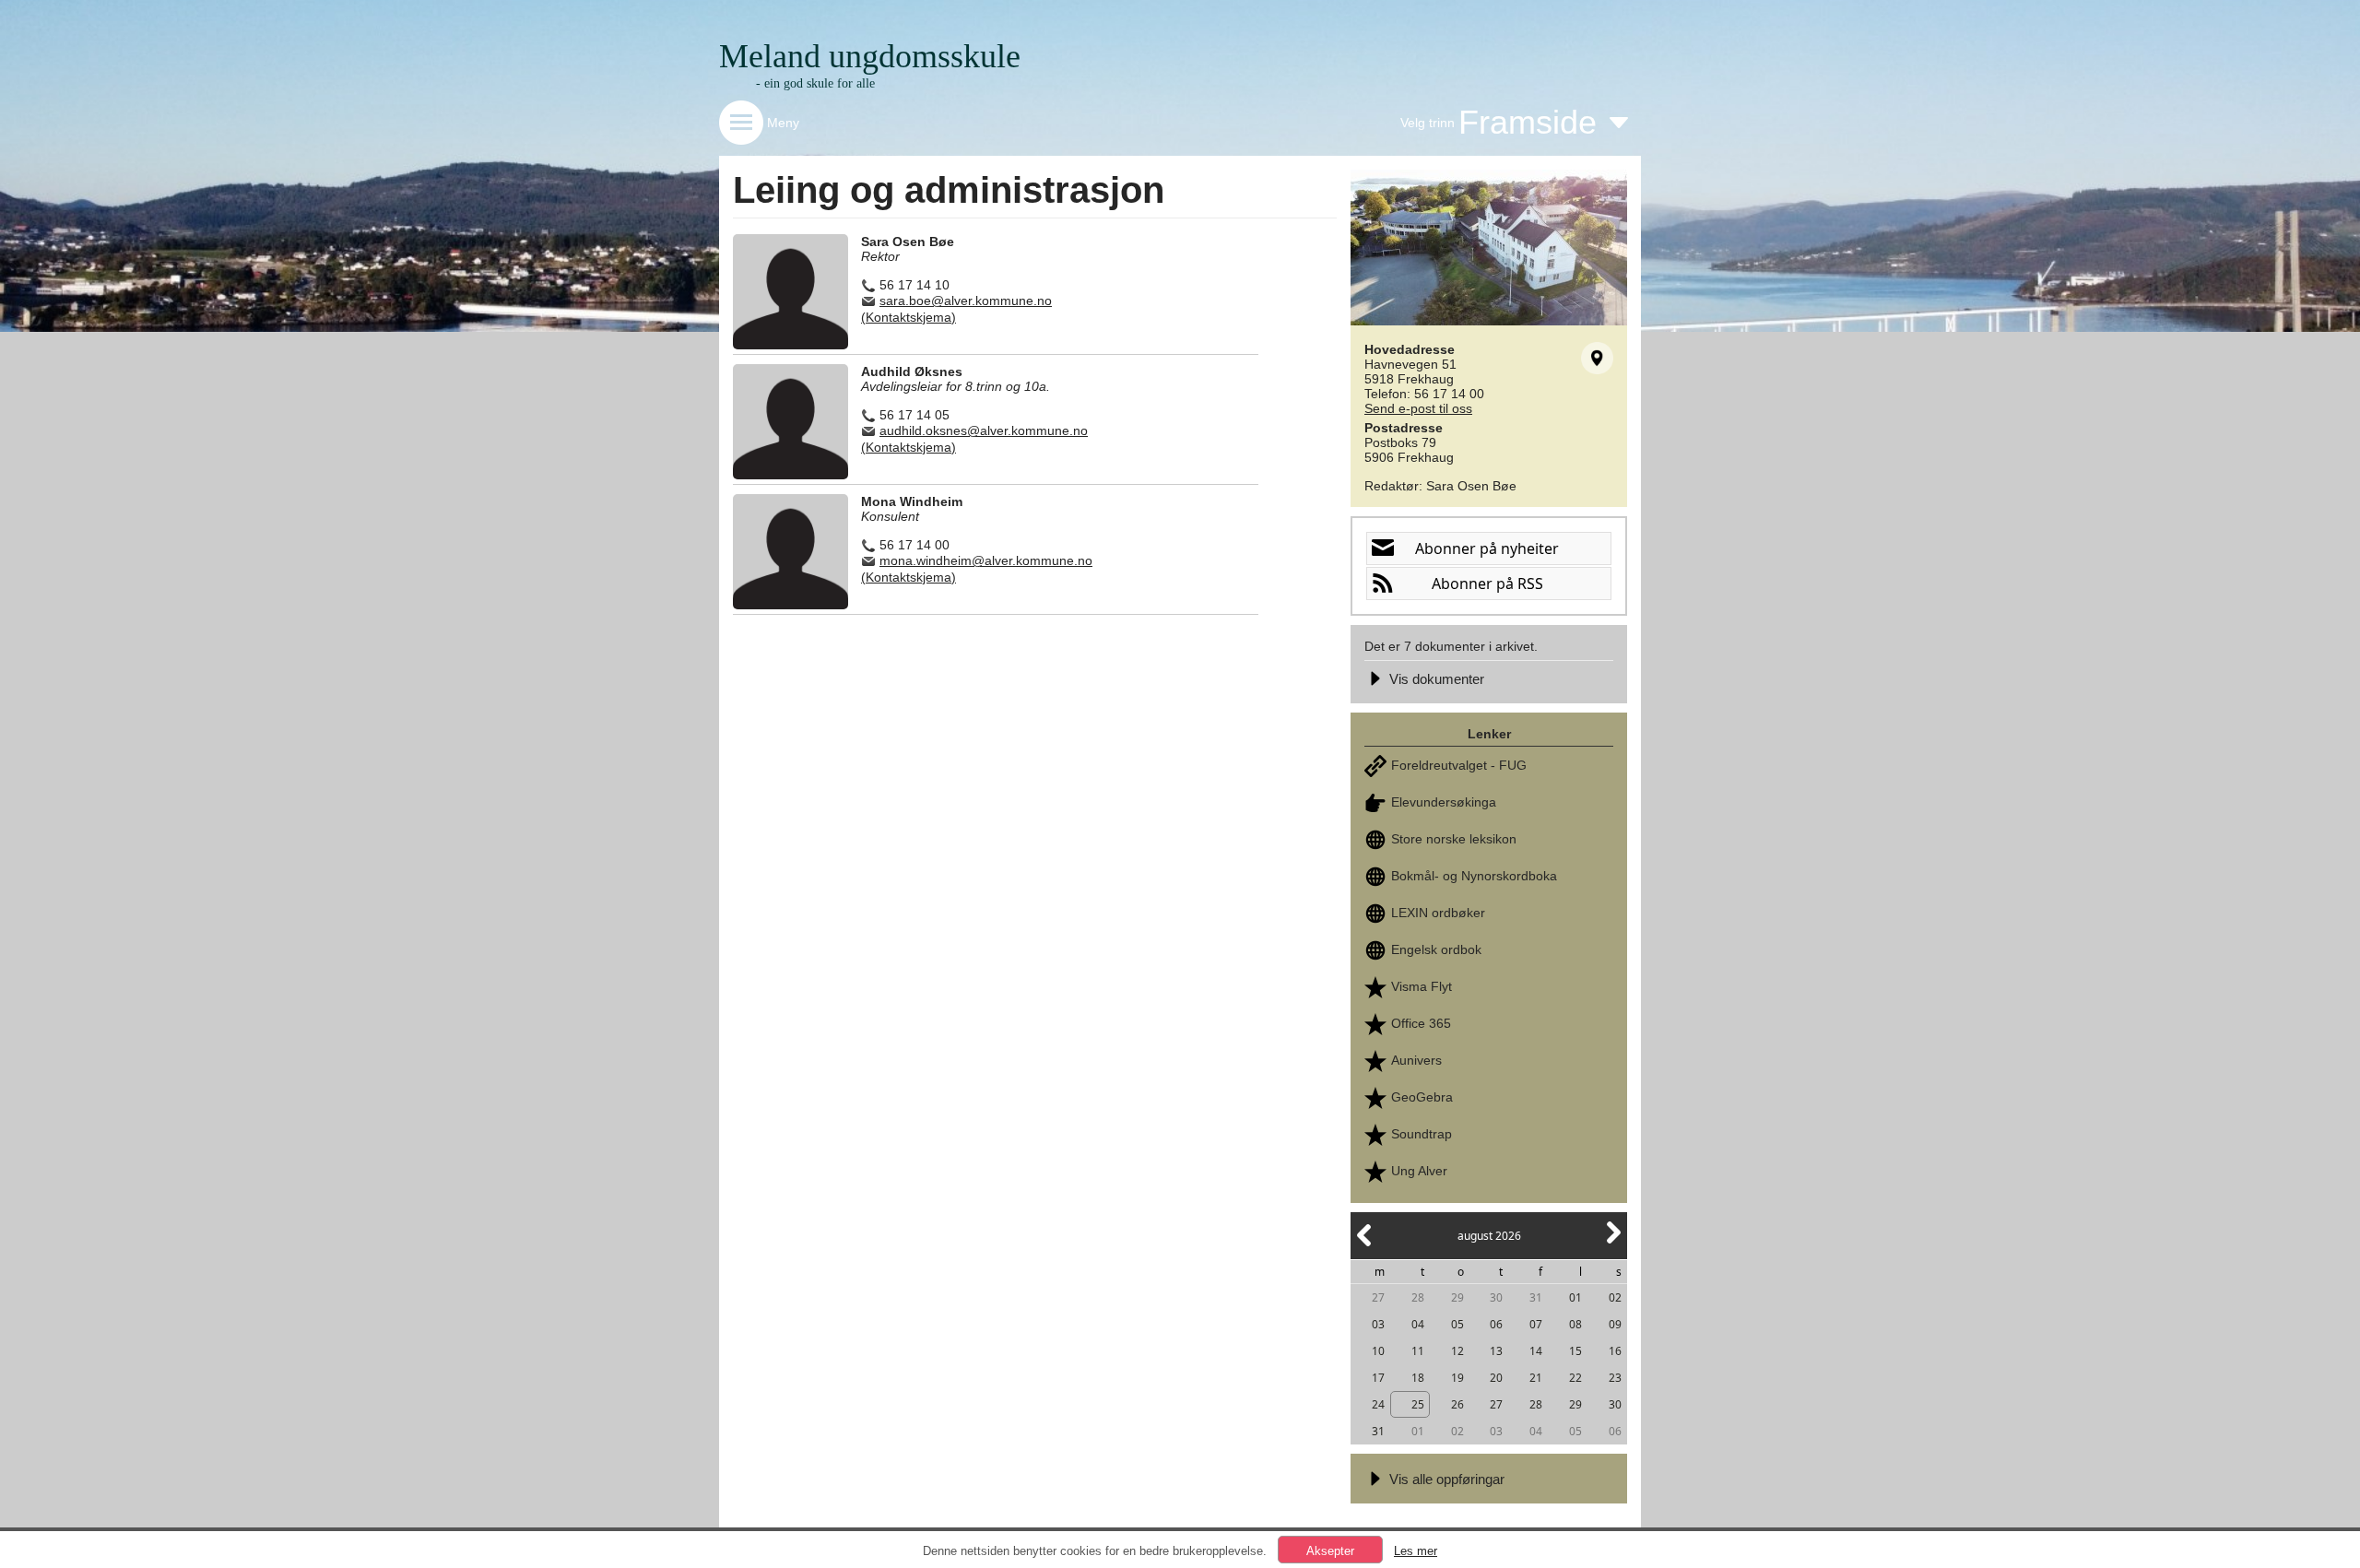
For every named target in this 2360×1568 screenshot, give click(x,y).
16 (1615, 1351)
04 (1418, 1324)
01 (1575, 1297)
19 (1457, 1378)
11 (1418, 1351)
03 (1378, 1324)
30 (1496, 1297)
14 (1536, 1351)
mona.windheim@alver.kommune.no (986, 560)
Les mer (1416, 1551)
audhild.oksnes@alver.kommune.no (984, 430)
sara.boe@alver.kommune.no (966, 301)
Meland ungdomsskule (870, 56)
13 (1496, 1351)
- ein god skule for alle (815, 83)
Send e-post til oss (1418, 408)
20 (1496, 1378)
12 (1457, 1351)
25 (1418, 1404)
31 (1536, 1297)
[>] (1612, 1243)
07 (1536, 1324)
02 (1615, 1297)
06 (1496, 1324)
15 (1575, 1351)
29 (1457, 1297)
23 (1615, 1378)
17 (1378, 1378)
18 (1418, 1378)
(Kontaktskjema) (909, 317)
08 (1575, 1324)
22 (1575, 1378)
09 (1615, 1324)
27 (1378, 1297)
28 (1418, 1297)
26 (1457, 1404)
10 (1378, 1351)
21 (1536, 1378)
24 (1378, 1404)
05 (1457, 1324)
